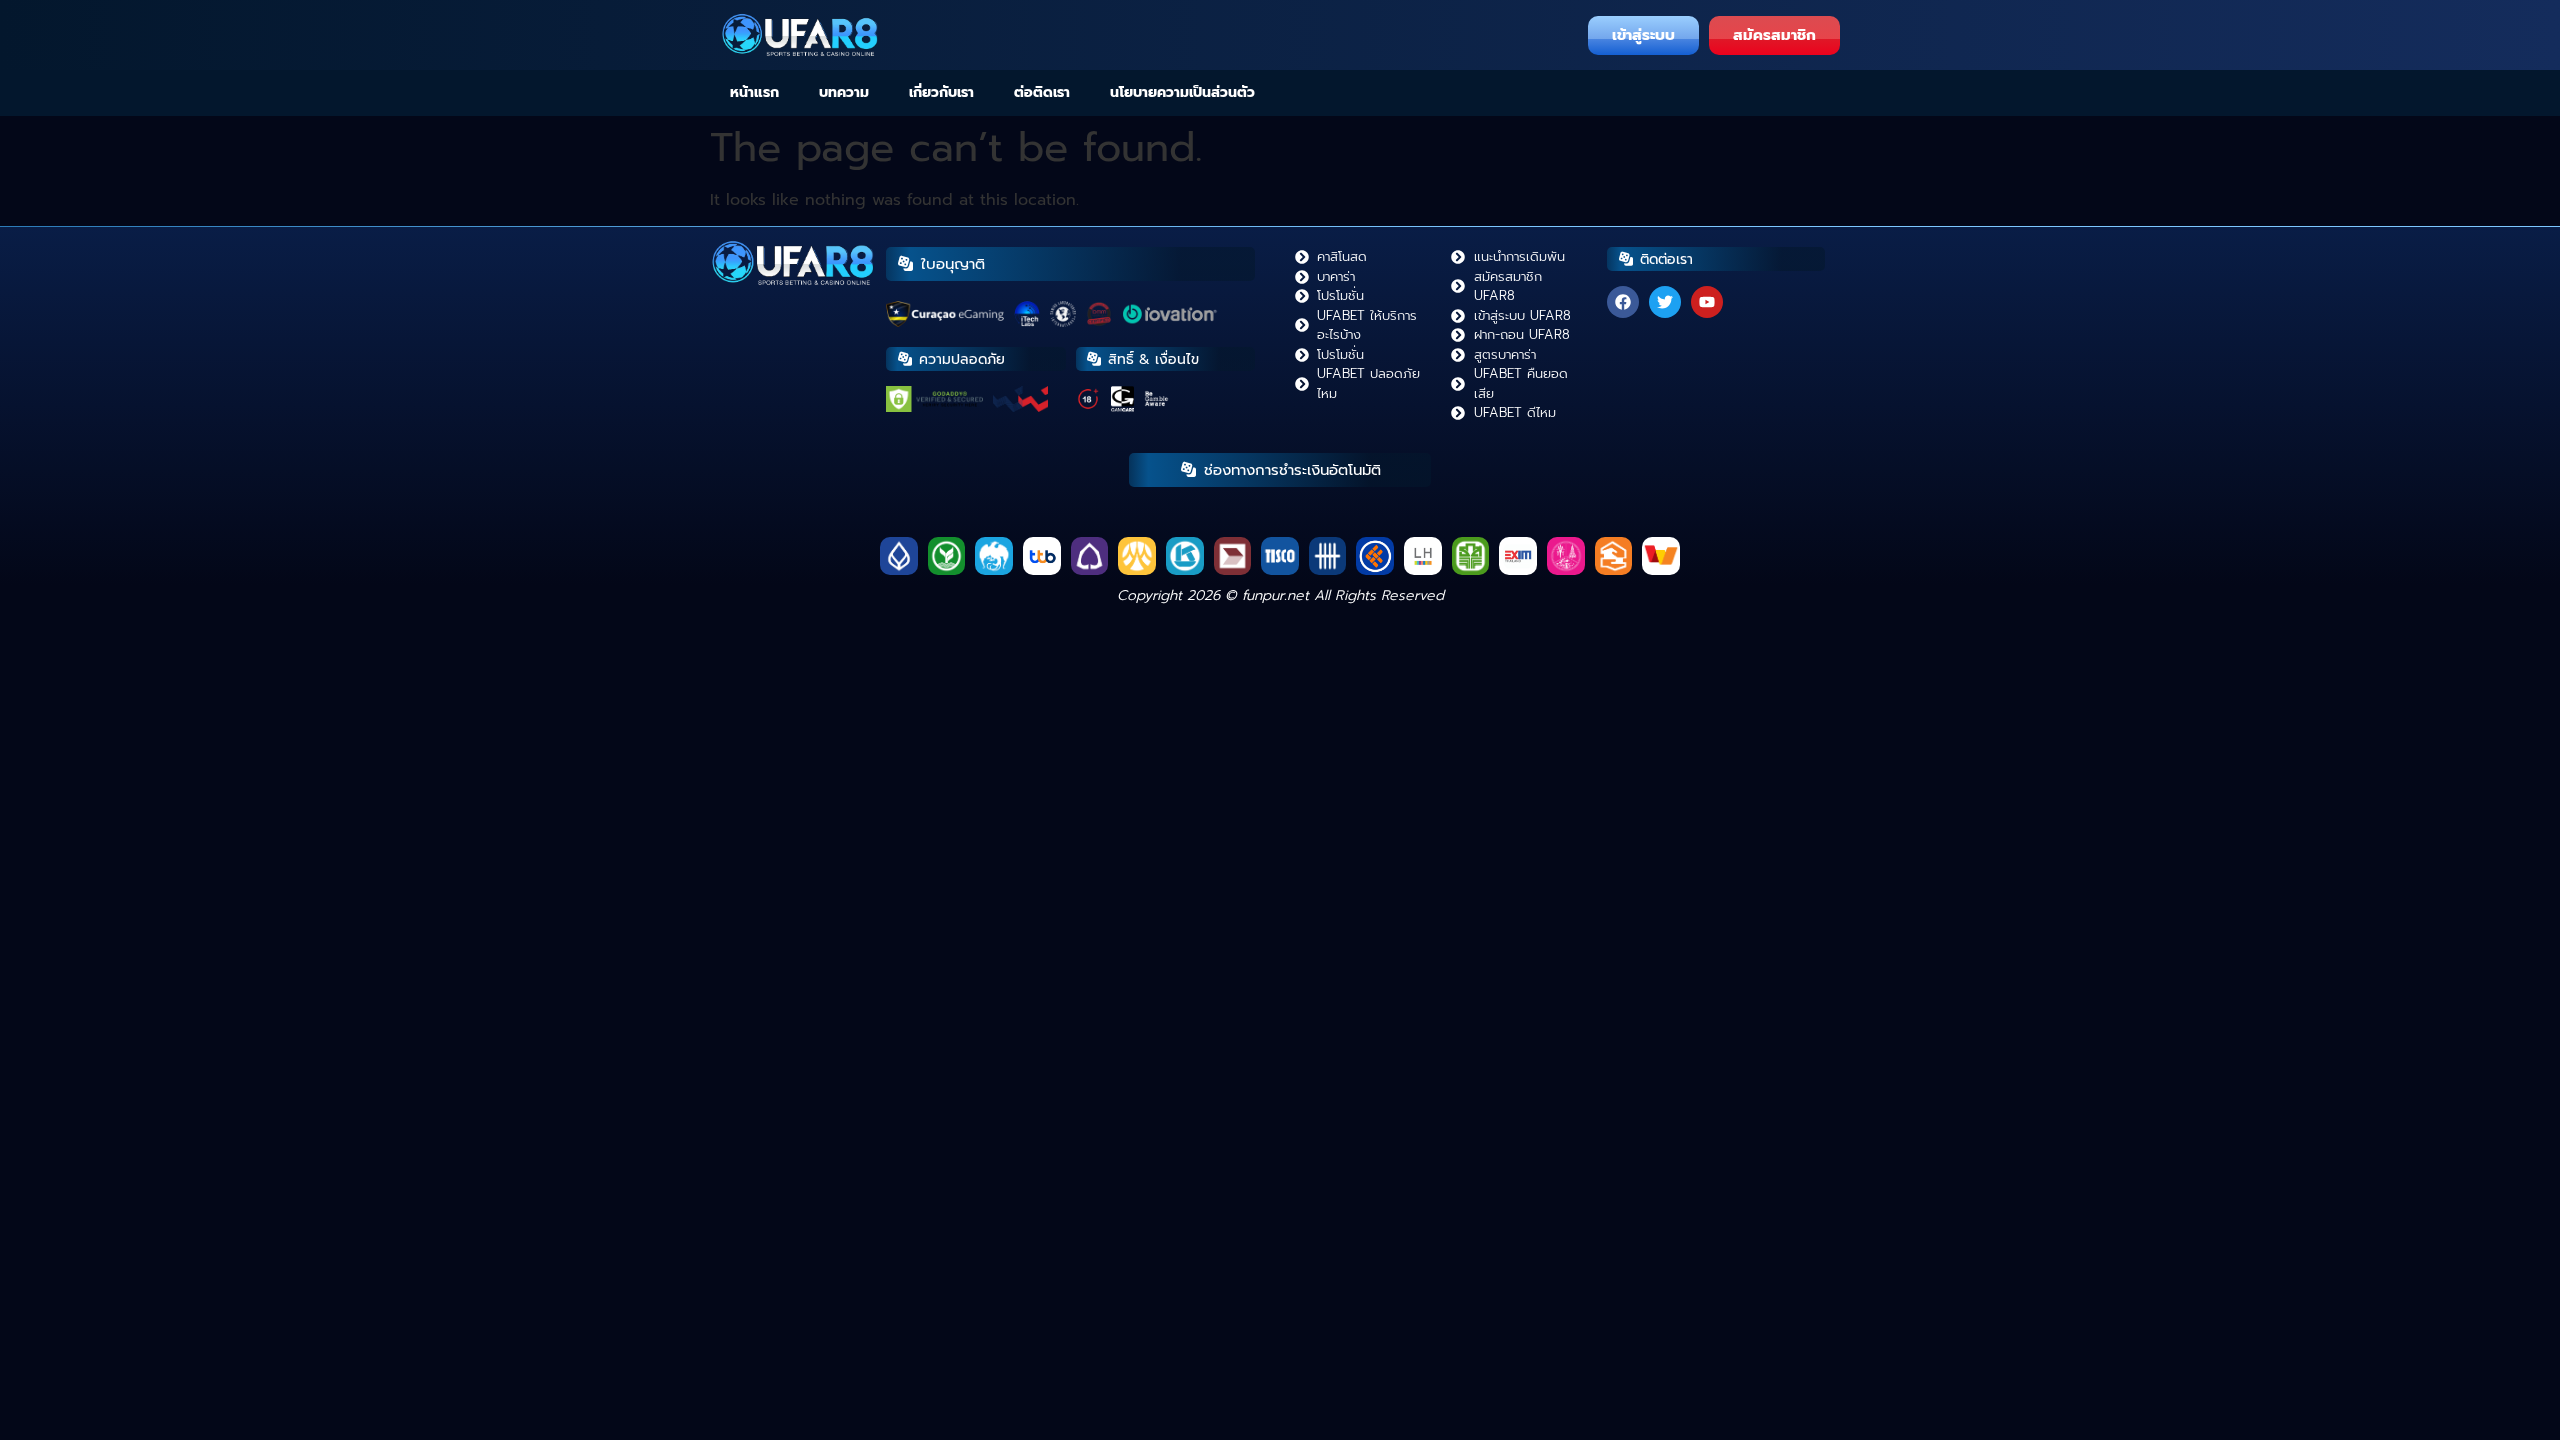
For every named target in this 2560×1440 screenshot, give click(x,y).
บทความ (844, 92)
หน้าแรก (754, 92)
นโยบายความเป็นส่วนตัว (1182, 92)
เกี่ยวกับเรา (941, 92)
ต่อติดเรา (1042, 92)
